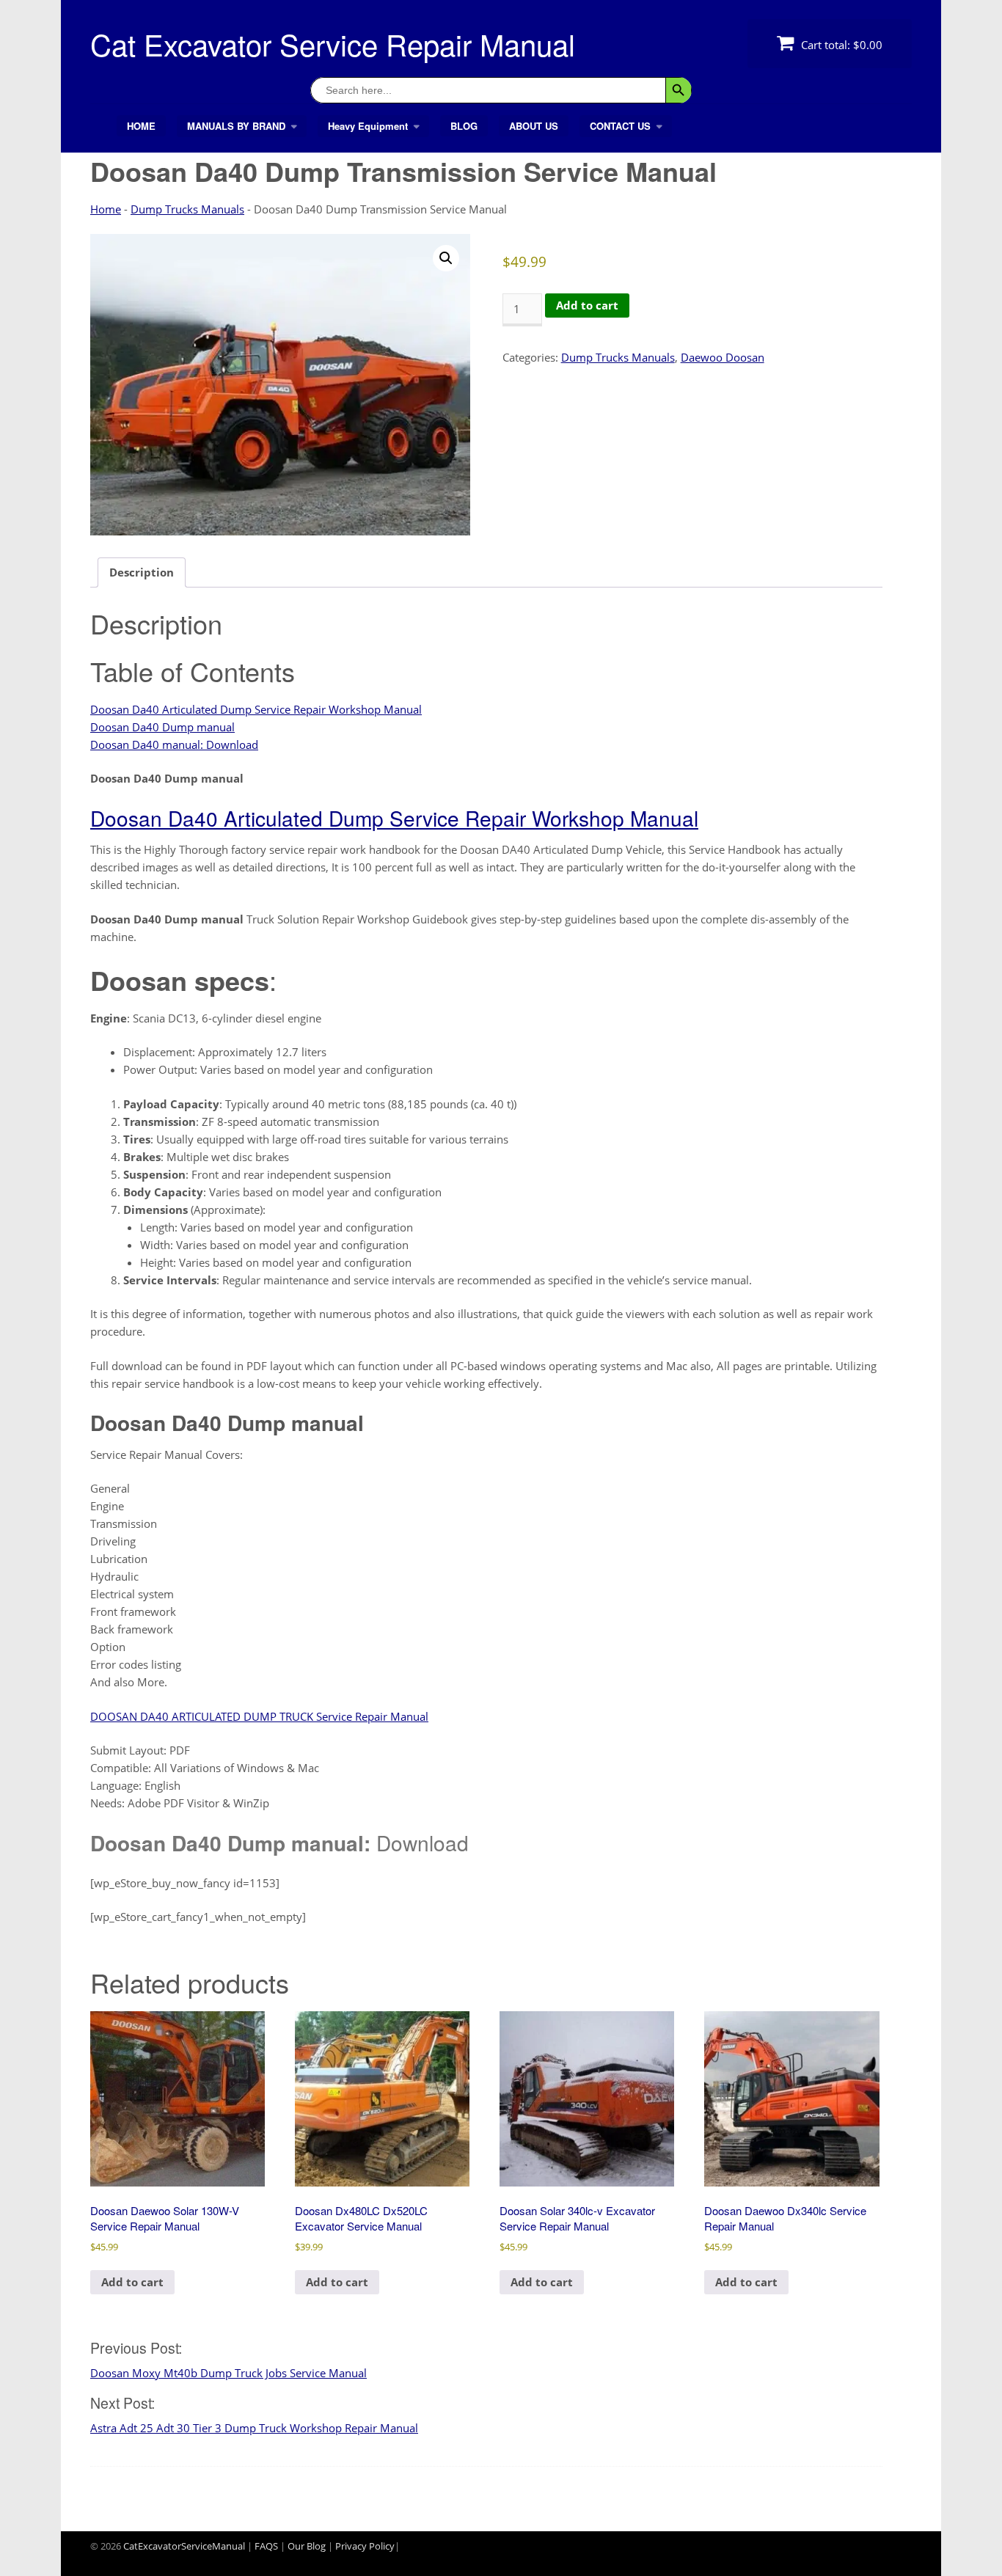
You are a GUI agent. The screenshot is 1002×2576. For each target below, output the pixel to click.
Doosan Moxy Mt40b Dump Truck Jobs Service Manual (228, 2373)
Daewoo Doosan (723, 357)
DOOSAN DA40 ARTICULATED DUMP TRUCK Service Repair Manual (259, 1716)
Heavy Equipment (368, 126)
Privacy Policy (365, 2546)
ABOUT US (534, 126)
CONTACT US (620, 126)
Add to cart (587, 305)
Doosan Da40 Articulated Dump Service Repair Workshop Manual (256, 709)
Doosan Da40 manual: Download (174, 744)
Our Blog (307, 2546)
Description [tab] (142, 572)
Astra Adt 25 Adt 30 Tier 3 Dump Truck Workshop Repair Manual (254, 2428)
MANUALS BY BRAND (236, 126)
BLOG (464, 126)
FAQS (266, 2546)
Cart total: (840, 45)
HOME (141, 126)
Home (106, 209)
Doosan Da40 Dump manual (162, 727)
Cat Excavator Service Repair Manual (333, 44)
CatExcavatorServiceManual (184, 2546)
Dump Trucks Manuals (187, 209)
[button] (446, 258)
